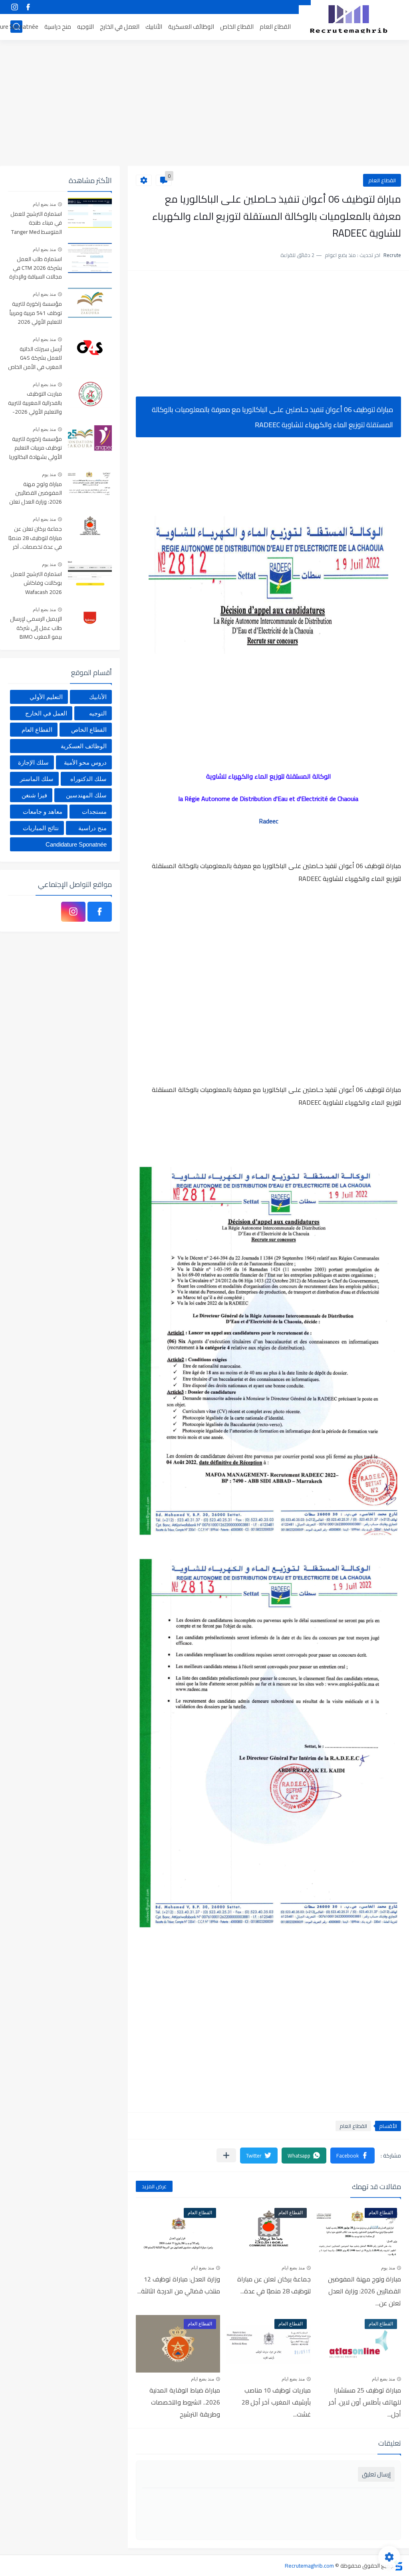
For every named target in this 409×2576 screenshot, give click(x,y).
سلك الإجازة (33, 762)
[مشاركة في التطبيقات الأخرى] (226, 2155)
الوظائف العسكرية (191, 27)
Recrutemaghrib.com (309, 2566)
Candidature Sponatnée (76, 844)
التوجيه (85, 27)
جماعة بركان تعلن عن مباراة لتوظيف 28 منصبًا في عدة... (274, 2285)
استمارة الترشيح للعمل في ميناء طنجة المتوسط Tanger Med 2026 (36, 223)
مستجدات (94, 812)
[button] (352, 2156)
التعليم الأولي (46, 697)
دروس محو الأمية (85, 762)
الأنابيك (154, 27)
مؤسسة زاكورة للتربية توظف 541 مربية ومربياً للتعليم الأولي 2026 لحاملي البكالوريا (36, 313)
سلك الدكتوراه (88, 779)
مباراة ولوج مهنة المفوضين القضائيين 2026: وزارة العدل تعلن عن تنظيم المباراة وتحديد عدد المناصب (36, 493)
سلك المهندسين (86, 795)
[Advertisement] (204, 104)
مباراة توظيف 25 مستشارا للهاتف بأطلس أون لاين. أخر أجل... (365, 2402)
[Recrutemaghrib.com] (349, 19)
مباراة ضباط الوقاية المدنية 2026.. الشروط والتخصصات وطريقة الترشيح (185, 2402)
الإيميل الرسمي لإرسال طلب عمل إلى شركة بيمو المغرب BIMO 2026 (36, 628)
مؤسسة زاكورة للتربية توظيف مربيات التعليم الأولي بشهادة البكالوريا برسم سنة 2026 (36, 448)
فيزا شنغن (34, 795)
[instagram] (14, 7)
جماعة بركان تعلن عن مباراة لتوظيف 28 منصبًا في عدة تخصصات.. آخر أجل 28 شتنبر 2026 (35, 538)
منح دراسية (58, 27)
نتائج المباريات (41, 828)
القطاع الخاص (237, 27)
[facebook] (28, 7)
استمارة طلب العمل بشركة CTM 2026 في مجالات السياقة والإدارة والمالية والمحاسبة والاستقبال (36, 268)
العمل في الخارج (120, 27)
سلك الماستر (37, 779)
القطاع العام (275, 27)
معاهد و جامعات (43, 812)
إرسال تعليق (376, 2474)
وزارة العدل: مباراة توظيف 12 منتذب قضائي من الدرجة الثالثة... (179, 2285)
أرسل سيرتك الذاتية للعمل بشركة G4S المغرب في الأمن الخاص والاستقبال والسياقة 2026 (35, 358)
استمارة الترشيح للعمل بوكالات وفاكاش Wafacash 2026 (36, 583)
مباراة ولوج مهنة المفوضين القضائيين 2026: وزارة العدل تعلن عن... (364, 2291)
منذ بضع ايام (293, 2268)
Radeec (269, 821)
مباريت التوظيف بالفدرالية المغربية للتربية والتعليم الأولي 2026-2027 (35, 403)
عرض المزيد (154, 2186)
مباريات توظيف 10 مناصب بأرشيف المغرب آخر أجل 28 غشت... (276, 2402)
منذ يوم (388, 2268)
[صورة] (90, 213)
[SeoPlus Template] (398, 2565)
